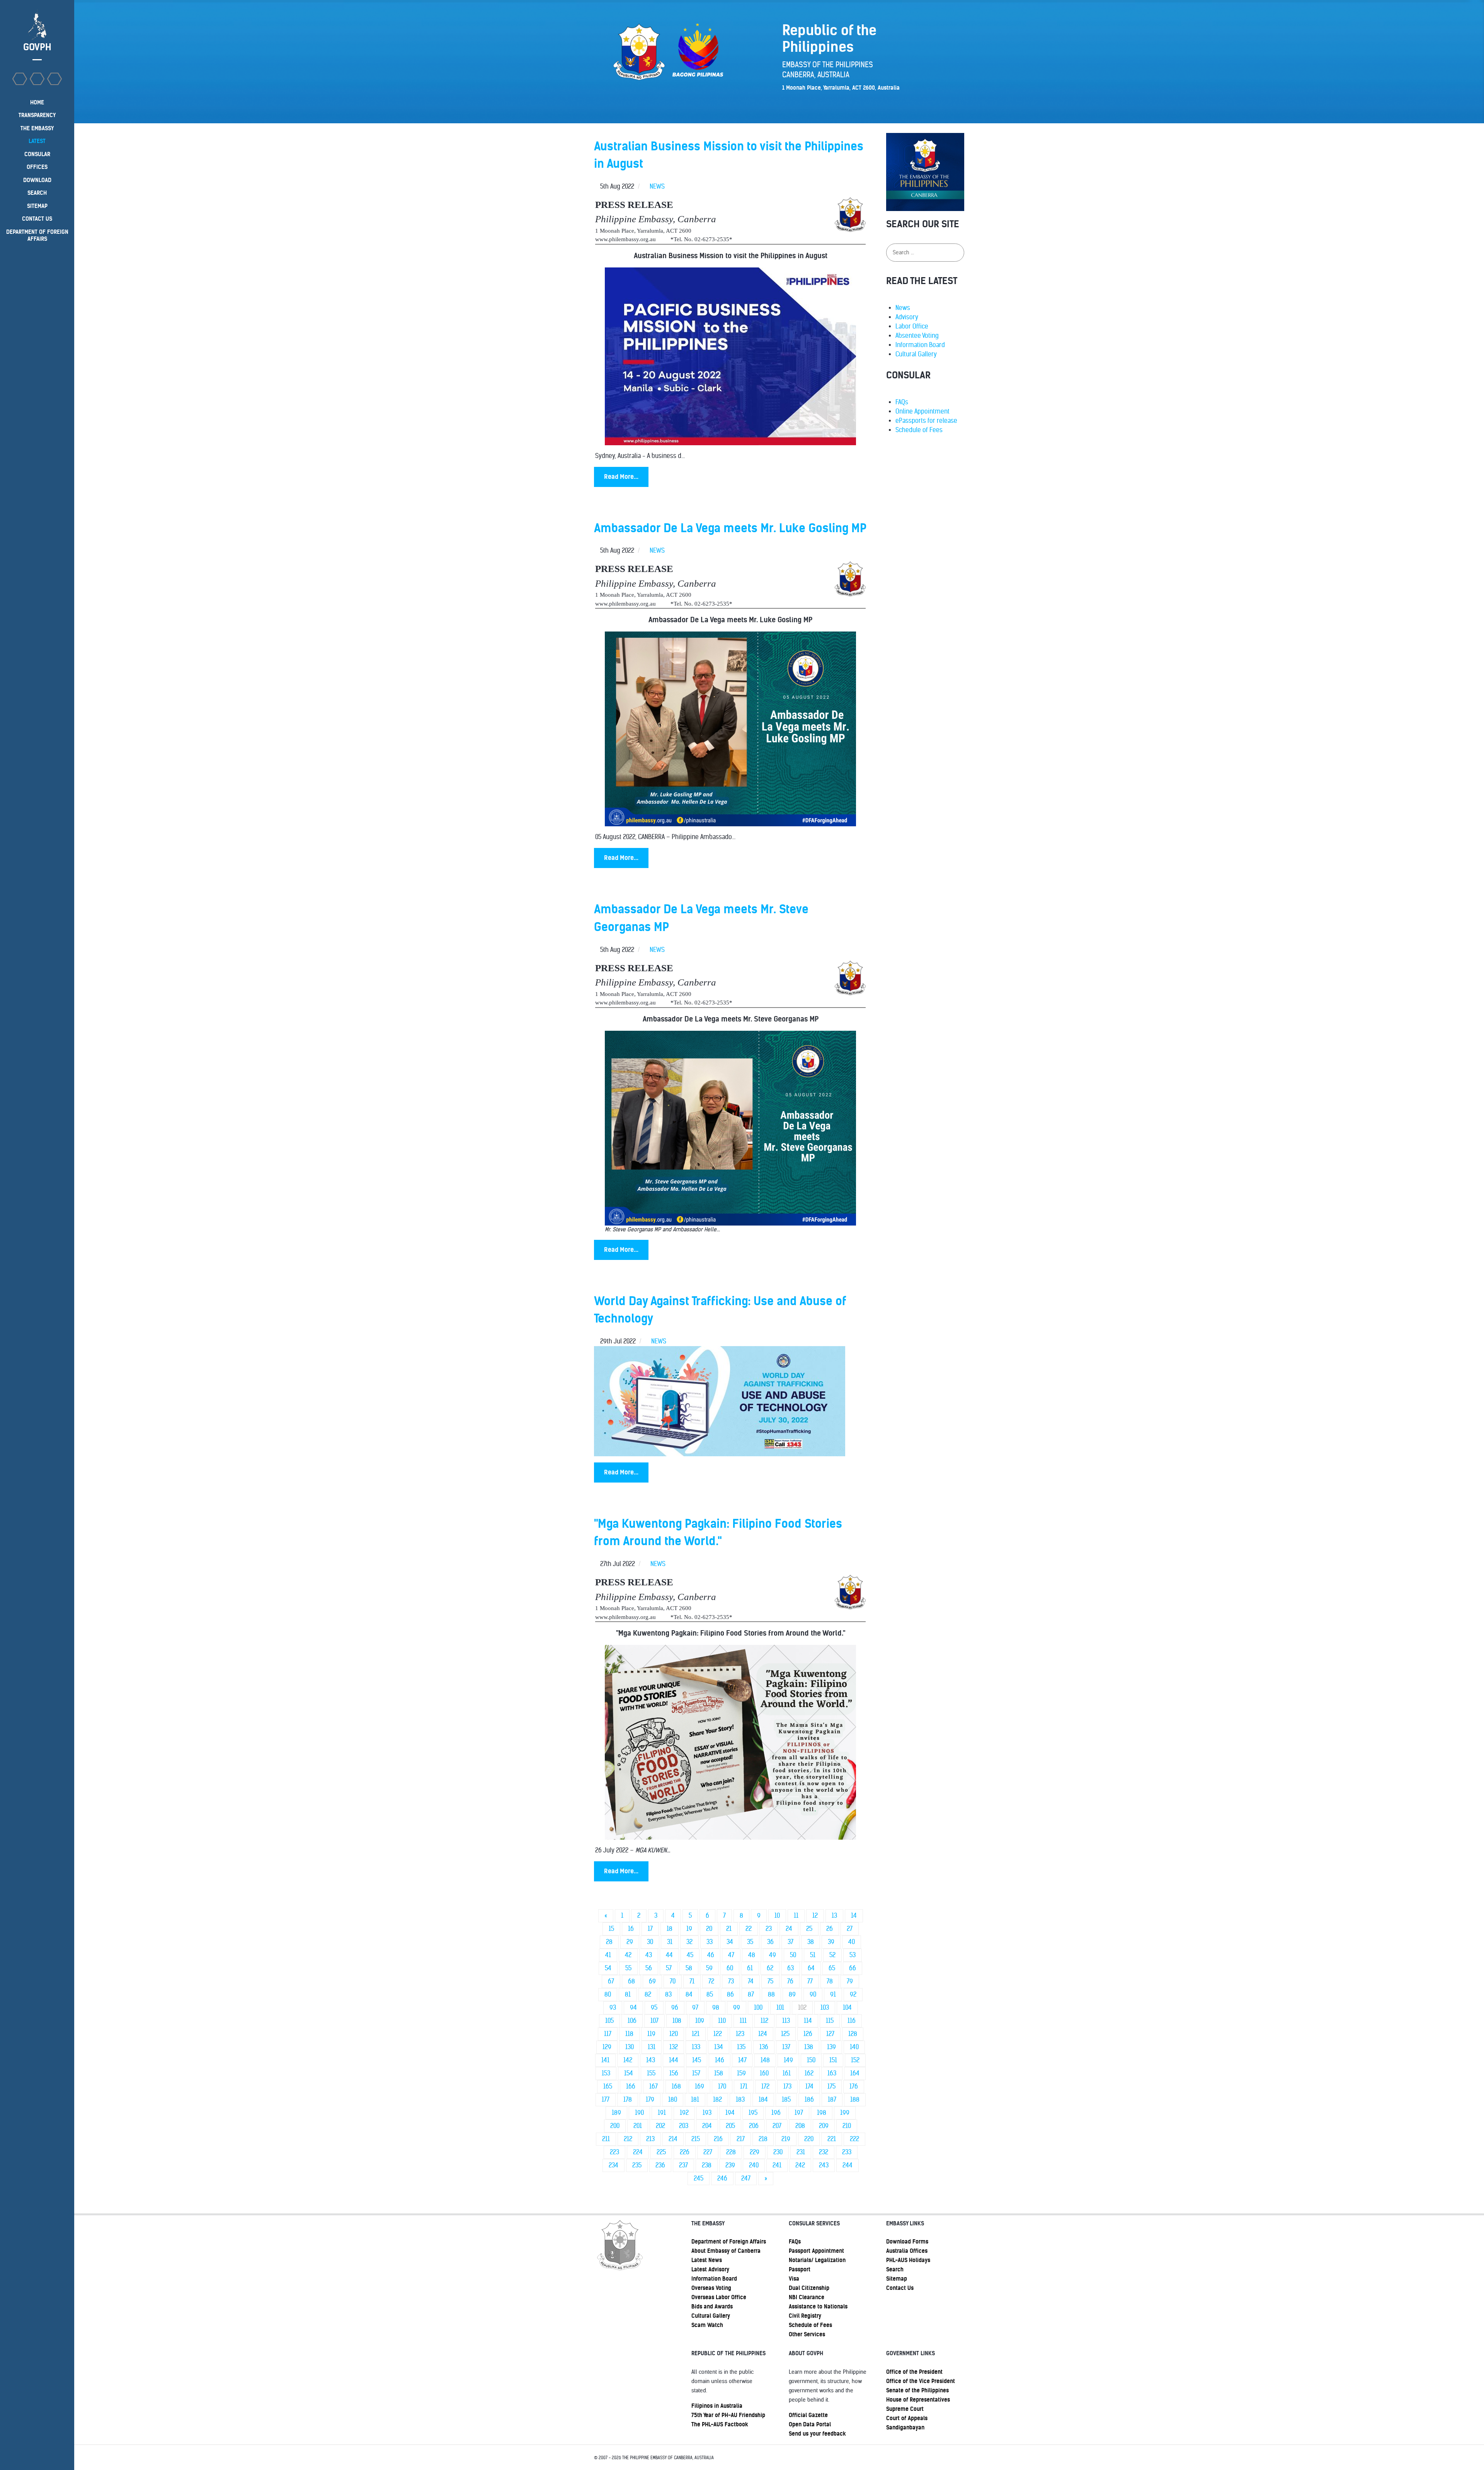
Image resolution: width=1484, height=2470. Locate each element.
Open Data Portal (810, 2424)
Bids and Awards (712, 2307)
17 (650, 1929)
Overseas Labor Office (719, 2297)
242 (800, 2165)
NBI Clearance (807, 2297)
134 (719, 2047)
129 (607, 2047)
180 (673, 2100)
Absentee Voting (917, 336)
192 (684, 2113)
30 (650, 1942)
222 (854, 2139)
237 (683, 2165)
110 (722, 2021)
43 (649, 1955)
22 (749, 1929)
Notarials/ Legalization (817, 2260)
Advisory (907, 317)
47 (731, 1955)
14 (854, 1916)
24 (789, 1929)
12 (815, 1916)
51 (813, 1955)
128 (853, 2034)
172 (765, 2086)
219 (786, 2139)
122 (718, 2034)
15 (611, 1929)
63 (791, 1968)
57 (669, 1968)
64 (811, 1968)
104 (847, 2008)
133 (696, 2047)
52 (832, 1955)
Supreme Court (905, 2409)
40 (852, 1942)
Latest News (707, 2260)
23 (769, 1929)
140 (854, 2047)
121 (696, 2034)
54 (608, 1968)
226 (685, 2152)
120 (674, 2034)
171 (744, 2086)
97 (695, 2008)
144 (674, 2060)
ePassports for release (926, 421)
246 (722, 2178)
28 (609, 1942)
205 (730, 2126)
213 (650, 2139)
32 (689, 1942)
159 (741, 2073)
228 (731, 2152)
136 (764, 2047)
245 (699, 2178)
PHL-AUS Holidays (908, 2260)
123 (740, 2034)
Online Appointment (922, 411)
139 (831, 2047)
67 (611, 1981)
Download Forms (907, 2242)
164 (855, 2073)
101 (780, 2008)
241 (777, 2165)
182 (717, 2100)
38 (811, 1942)
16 (631, 1929)
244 (848, 2165)
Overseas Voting (711, 2288)
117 (608, 2034)
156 (674, 2073)
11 (796, 1916)
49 (773, 1955)
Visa (794, 2279)
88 (771, 1994)
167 (654, 2086)
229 (755, 2152)
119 (651, 2034)
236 (660, 2165)
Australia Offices (907, 2251)
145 (697, 2060)
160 (764, 2073)
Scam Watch (707, 2325)
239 (730, 2165)
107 (654, 2021)
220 (809, 2139)
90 (813, 1994)
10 (777, 1916)
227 (708, 2152)
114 (808, 2021)
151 (833, 2060)
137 (786, 2047)
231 (801, 2152)
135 (741, 2047)
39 (831, 1942)
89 (792, 1994)
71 (692, 1981)
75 (770, 1981)
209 (824, 2126)
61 (750, 1968)
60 (730, 1968)
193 (707, 2113)
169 (699, 2086)
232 (824, 2152)
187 (832, 2100)
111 (743, 2021)
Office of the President (914, 2372)
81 (628, 1994)
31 (670, 1942)
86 (730, 1994)
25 (809, 1929)
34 (730, 1942)
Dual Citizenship (809, 2288)
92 (853, 1994)
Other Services (807, 2334)
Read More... (621, 477)
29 (630, 1942)
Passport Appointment (816, 2251)
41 (608, 1955)
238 (707, 2165)
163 (832, 2073)
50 (793, 1955)
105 (609, 2021)
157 (696, 2073)
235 (637, 2165)
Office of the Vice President (921, 2381)
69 (652, 1981)
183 (740, 2100)
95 (654, 2008)
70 (673, 1981)
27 (850, 1929)
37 (791, 1942)
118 (629, 2034)
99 (737, 2008)
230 (778, 2152)
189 (616, 2113)
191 (662, 2113)
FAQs (902, 402)
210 (847, 2126)
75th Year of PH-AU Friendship (728, 2415)
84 (689, 1994)
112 (764, 2021)
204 (707, 2126)
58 (689, 1968)
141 (605, 2060)
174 (809, 2086)
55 (628, 1968)
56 (649, 1968)
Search (895, 2269)
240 (754, 2165)
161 (787, 2073)
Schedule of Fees (919, 430)
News (903, 308)
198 (822, 2113)
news (657, 186)
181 (695, 2100)
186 (809, 2100)
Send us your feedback (817, 2434)
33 (710, 1942)
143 (651, 2060)
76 (790, 1981)
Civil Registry (805, 2316)
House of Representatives (918, 2400)
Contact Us (900, 2288)
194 (730, 2113)
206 (754, 2126)
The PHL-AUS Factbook (720, 2424)
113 (786, 2021)
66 (853, 1968)
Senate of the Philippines (917, 2390)
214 (673, 2139)
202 (660, 2126)
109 (700, 2021)
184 (763, 2100)
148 (765, 2060)
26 (830, 1929)
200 (615, 2126)
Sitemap (897, 2279)
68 (631, 1981)
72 (711, 1981)
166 (631, 2086)
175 (831, 2086)
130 (630, 2047)
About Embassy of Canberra (726, 2251)
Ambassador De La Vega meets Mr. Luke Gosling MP (730, 528)
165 (608, 2086)
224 (638, 2152)
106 (632, 2021)
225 (661, 2152)
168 (676, 2086)
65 (832, 1968)
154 (629, 2073)
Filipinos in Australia (717, 2406)
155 (651, 2073)
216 (718, 2139)
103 (825, 2008)
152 (855, 2060)
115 (830, 2021)
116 (852, 2021)
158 (719, 2073)
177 (606, 2100)
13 (834, 1916)
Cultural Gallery (916, 354)
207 (777, 2126)
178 (628, 2100)
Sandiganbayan (905, 2427)
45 (690, 1955)
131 (652, 2047)
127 (830, 2034)
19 (689, 1929)
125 (785, 2034)
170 (722, 2086)
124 (763, 2034)
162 (809, 2073)
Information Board (920, 345)
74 (751, 1981)
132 (674, 2047)
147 (742, 2060)
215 (696, 2139)
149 (788, 2060)
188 (855, 2100)
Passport (800, 2269)
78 (830, 1981)
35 (750, 1942)
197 (799, 2113)
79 (850, 1981)
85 (710, 1994)
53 (853, 1955)
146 (720, 2060)
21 (729, 1929)
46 (711, 1955)
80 (608, 1994)
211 (606, 2139)
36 (770, 1942)
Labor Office (912, 326)
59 (709, 1968)
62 (770, 1968)
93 (613, 2008)
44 (669, 1955)
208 (800, 2126)
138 (809, 2047)
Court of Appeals (907, 2418)
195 (753, 2113)
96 (675, 2008)
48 (752, 1955)
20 (709, 1929)
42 (628, 1955)
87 (751, 1994)
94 (633, 2008)
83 (668, 1994)
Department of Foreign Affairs (729, 2242)
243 (824, 2165)
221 (832, 2139)
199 (845, 2113)
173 (787, 2086)
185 (786, 2100)
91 (833, 1994)
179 (650, 2100)
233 (847, 2152)
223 (614, 2152)
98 (716, 2008)
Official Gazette (808, 2415)
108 (677, 2021)
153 (606, 2073)
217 (741, 2139)
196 (776, 2113)
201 (638, 2126)
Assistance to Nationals (818, 2307)
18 (670, 1929)
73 (731, 1981)
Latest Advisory (710, 2269)
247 (746, 2178)
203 (684, 2126)
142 (628, 2060)
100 (758, 2008)
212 (628, 2139)
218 (763, 2139)
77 (810, 1981)
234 (614, 2165)
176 (854, 2086)
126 (808, 2034)
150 (811, 2060)
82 (648, 1994)
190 (639, 2113)
